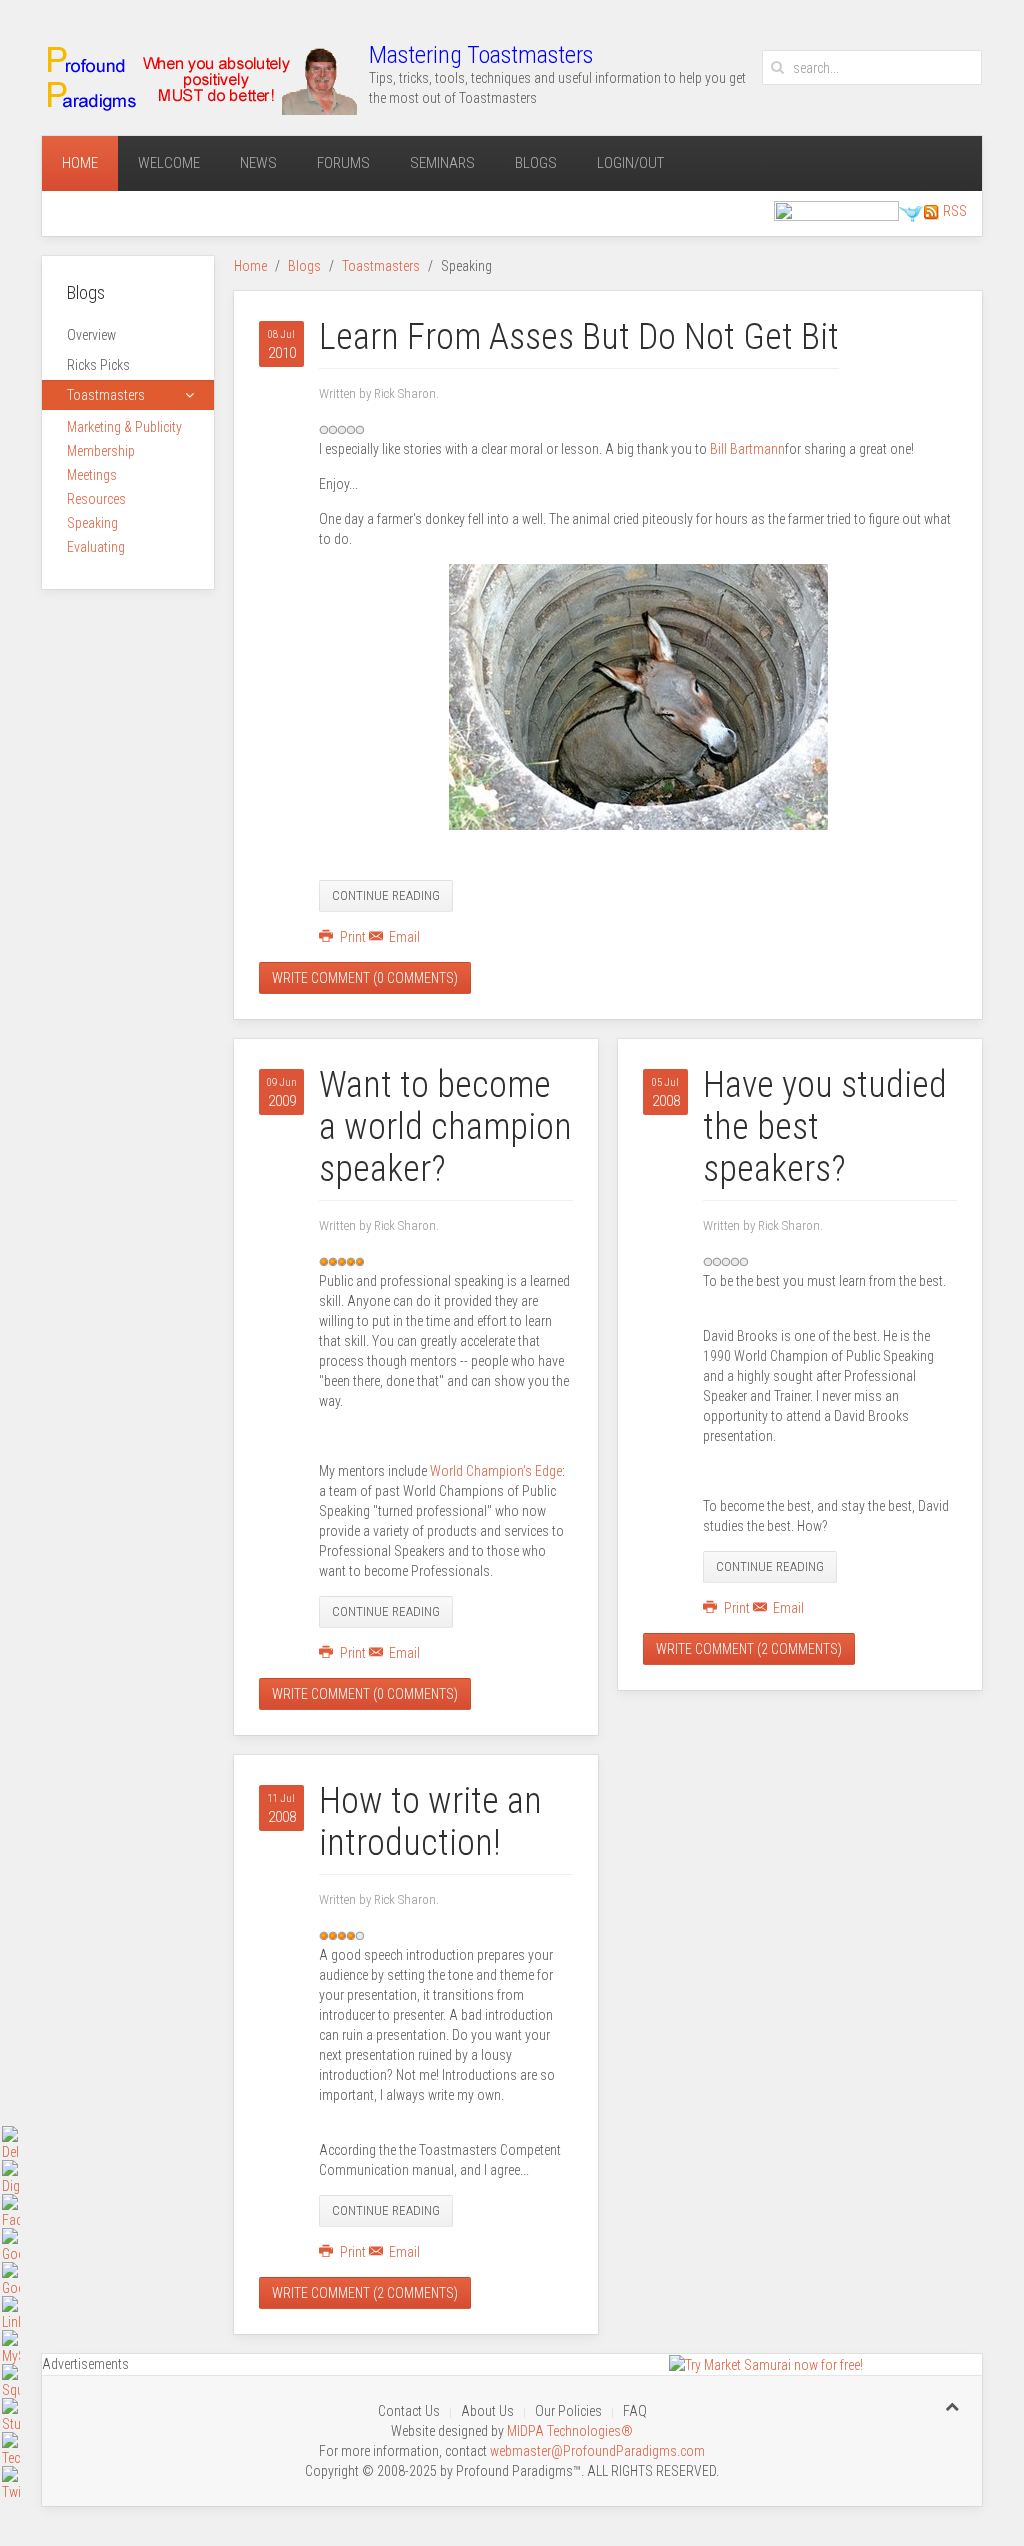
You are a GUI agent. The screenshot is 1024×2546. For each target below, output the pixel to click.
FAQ (635, 2411)
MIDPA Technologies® (570, 2431)
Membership (101, 451)
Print (353, 937)
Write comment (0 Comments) (365, 978)
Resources (96, 499)
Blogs (536, 163)
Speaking (92, 523)
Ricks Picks (98, 365)
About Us (487, 2411)
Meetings (92, 475)
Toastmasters (381, 266)
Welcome (169, 163)
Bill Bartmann (747, 449)
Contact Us (409, 2411)
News (258, 163)
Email (403, 937)
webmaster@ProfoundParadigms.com (597, 2451)
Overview (91, 335)
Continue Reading (386, 895)
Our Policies (568, 2411)
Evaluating (96, 547)
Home (80, 163)
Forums (343, 163)
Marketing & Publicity (124, 427)
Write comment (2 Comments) (365, 2293)
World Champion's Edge (496, 1471)
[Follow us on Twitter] (911, 212)
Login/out (630, 163)
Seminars (442, 163)
